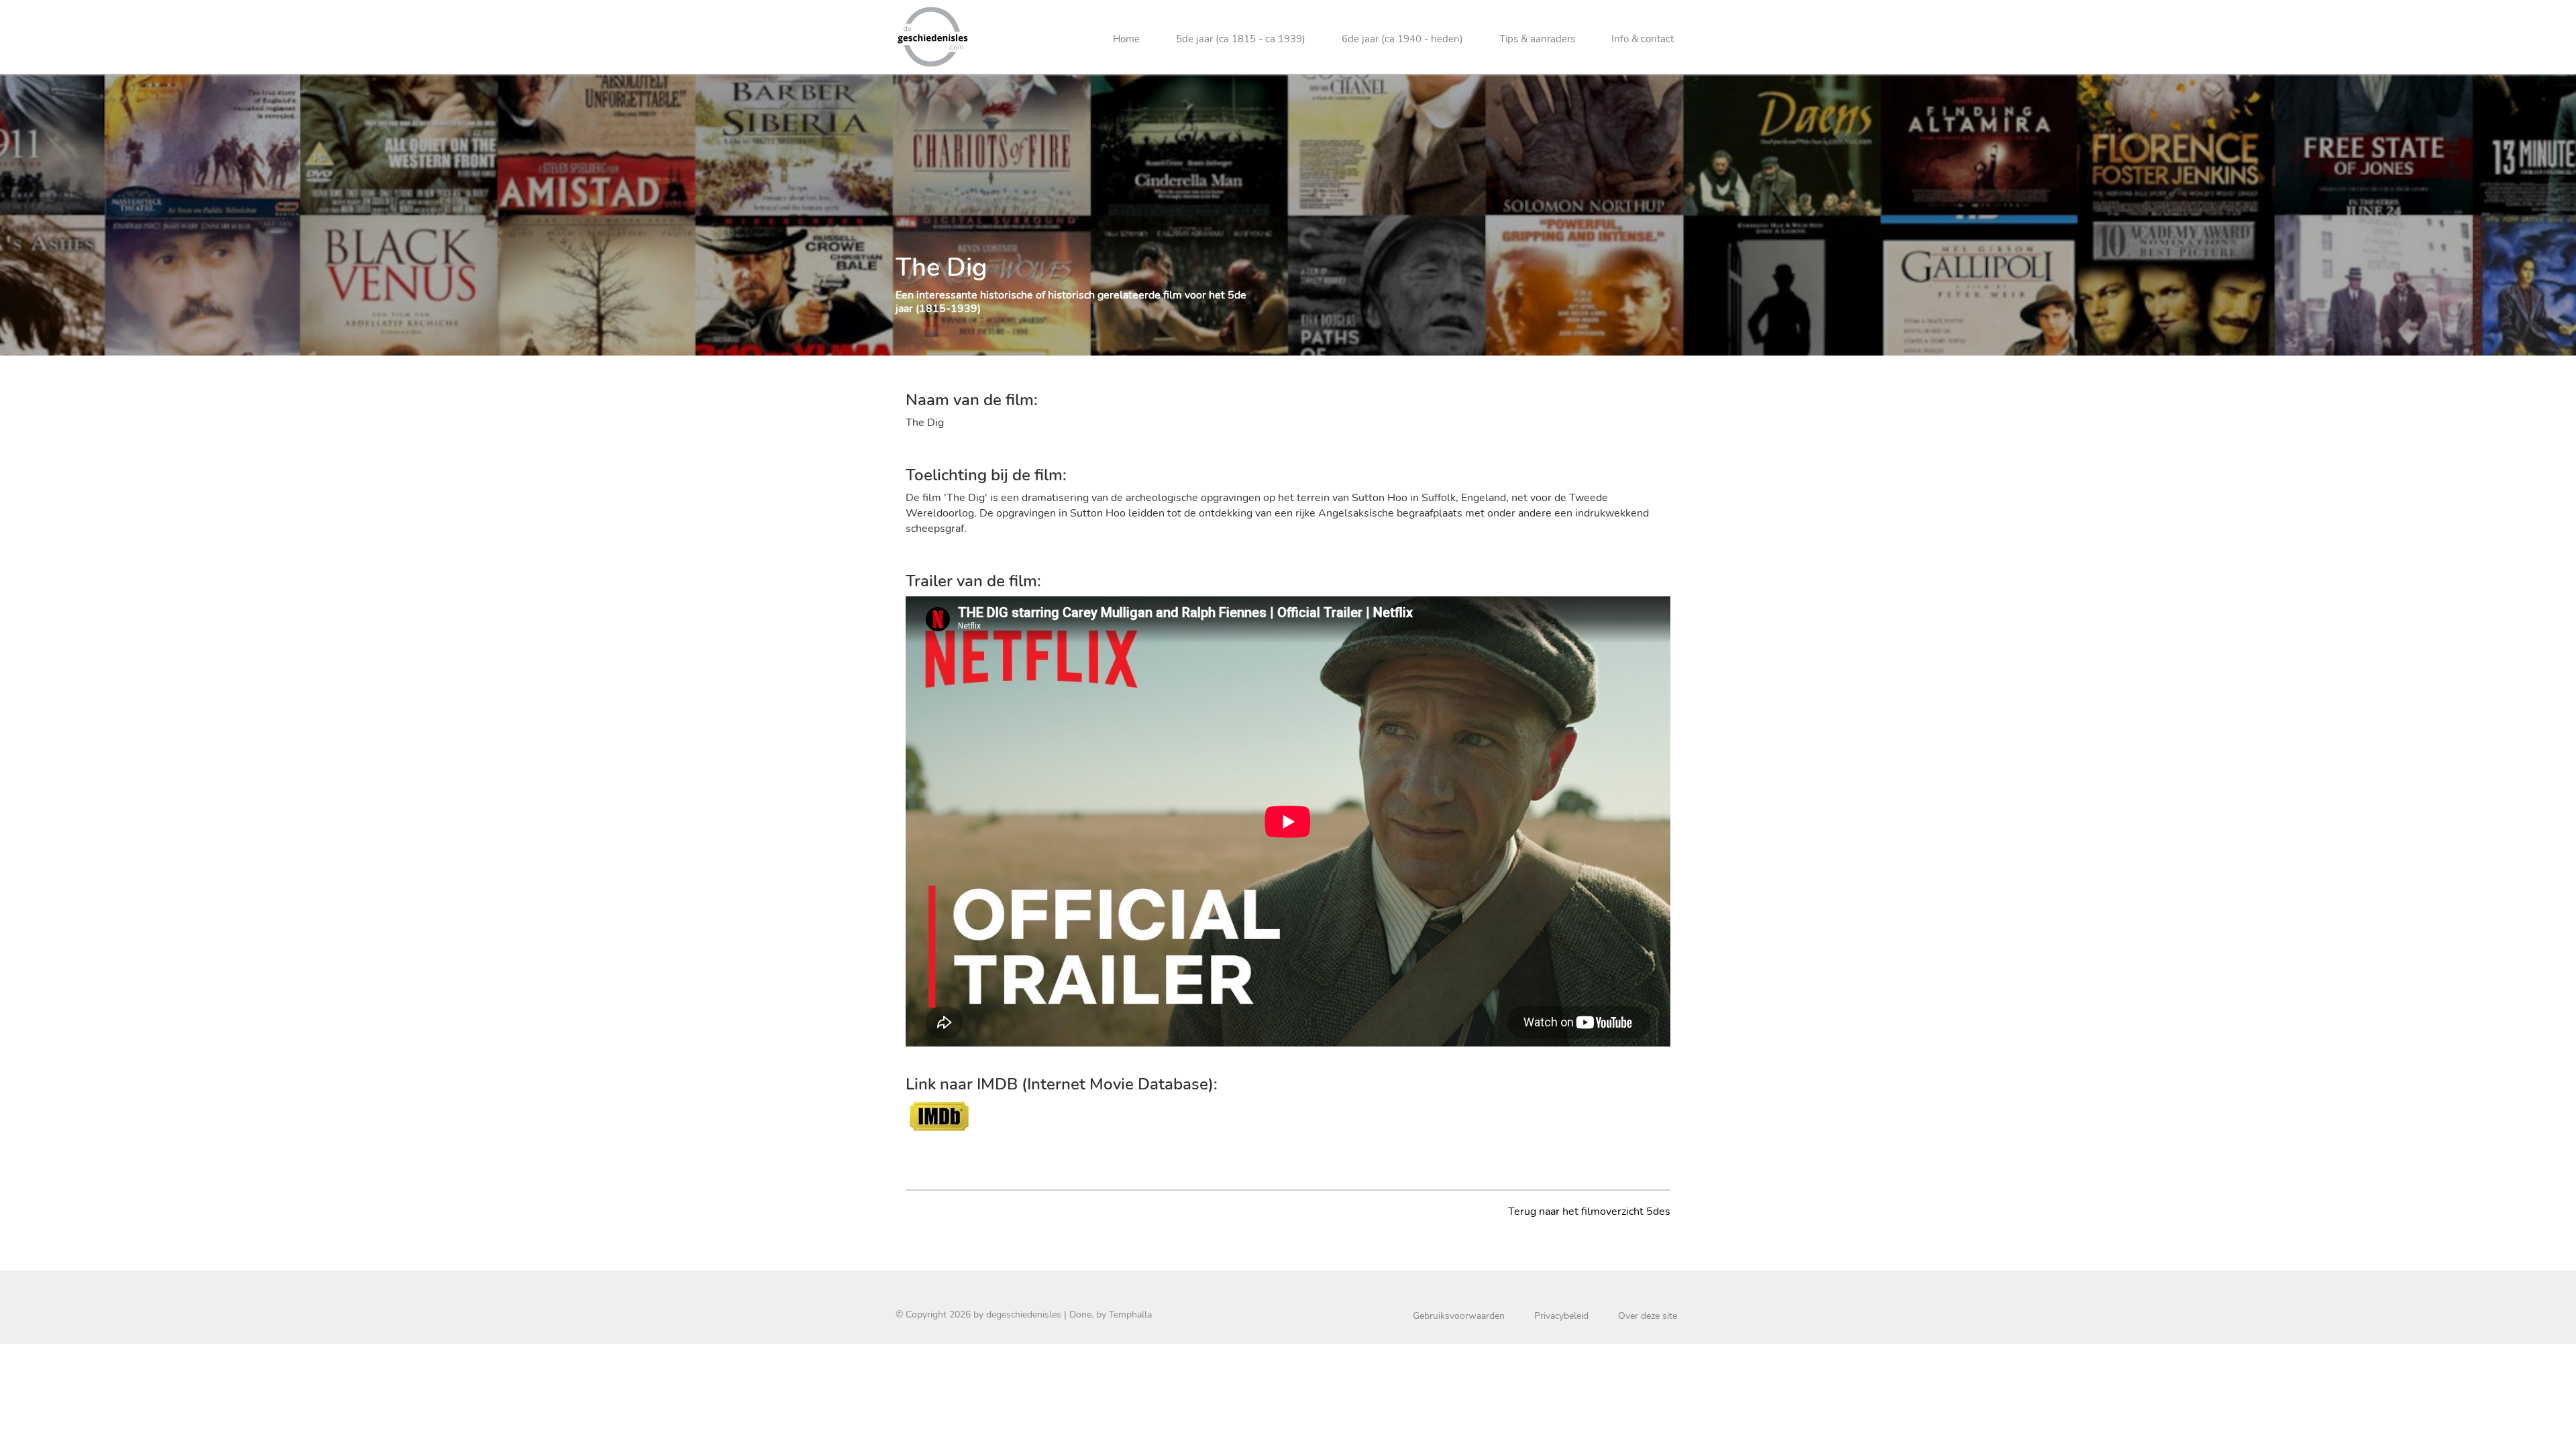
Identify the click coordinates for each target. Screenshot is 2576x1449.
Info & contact (1643, 39)
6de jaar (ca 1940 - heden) (1402, 39)
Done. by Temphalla (1111, 1314)
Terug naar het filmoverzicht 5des (1589, 1212)
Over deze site (1648, 1316)
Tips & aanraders (1537, 39)
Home (1126, 39)
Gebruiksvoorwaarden (1459, 1316)
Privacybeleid (1561, 1316)
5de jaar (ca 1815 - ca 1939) (1241, 39)
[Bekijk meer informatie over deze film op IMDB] (939, 1115)
